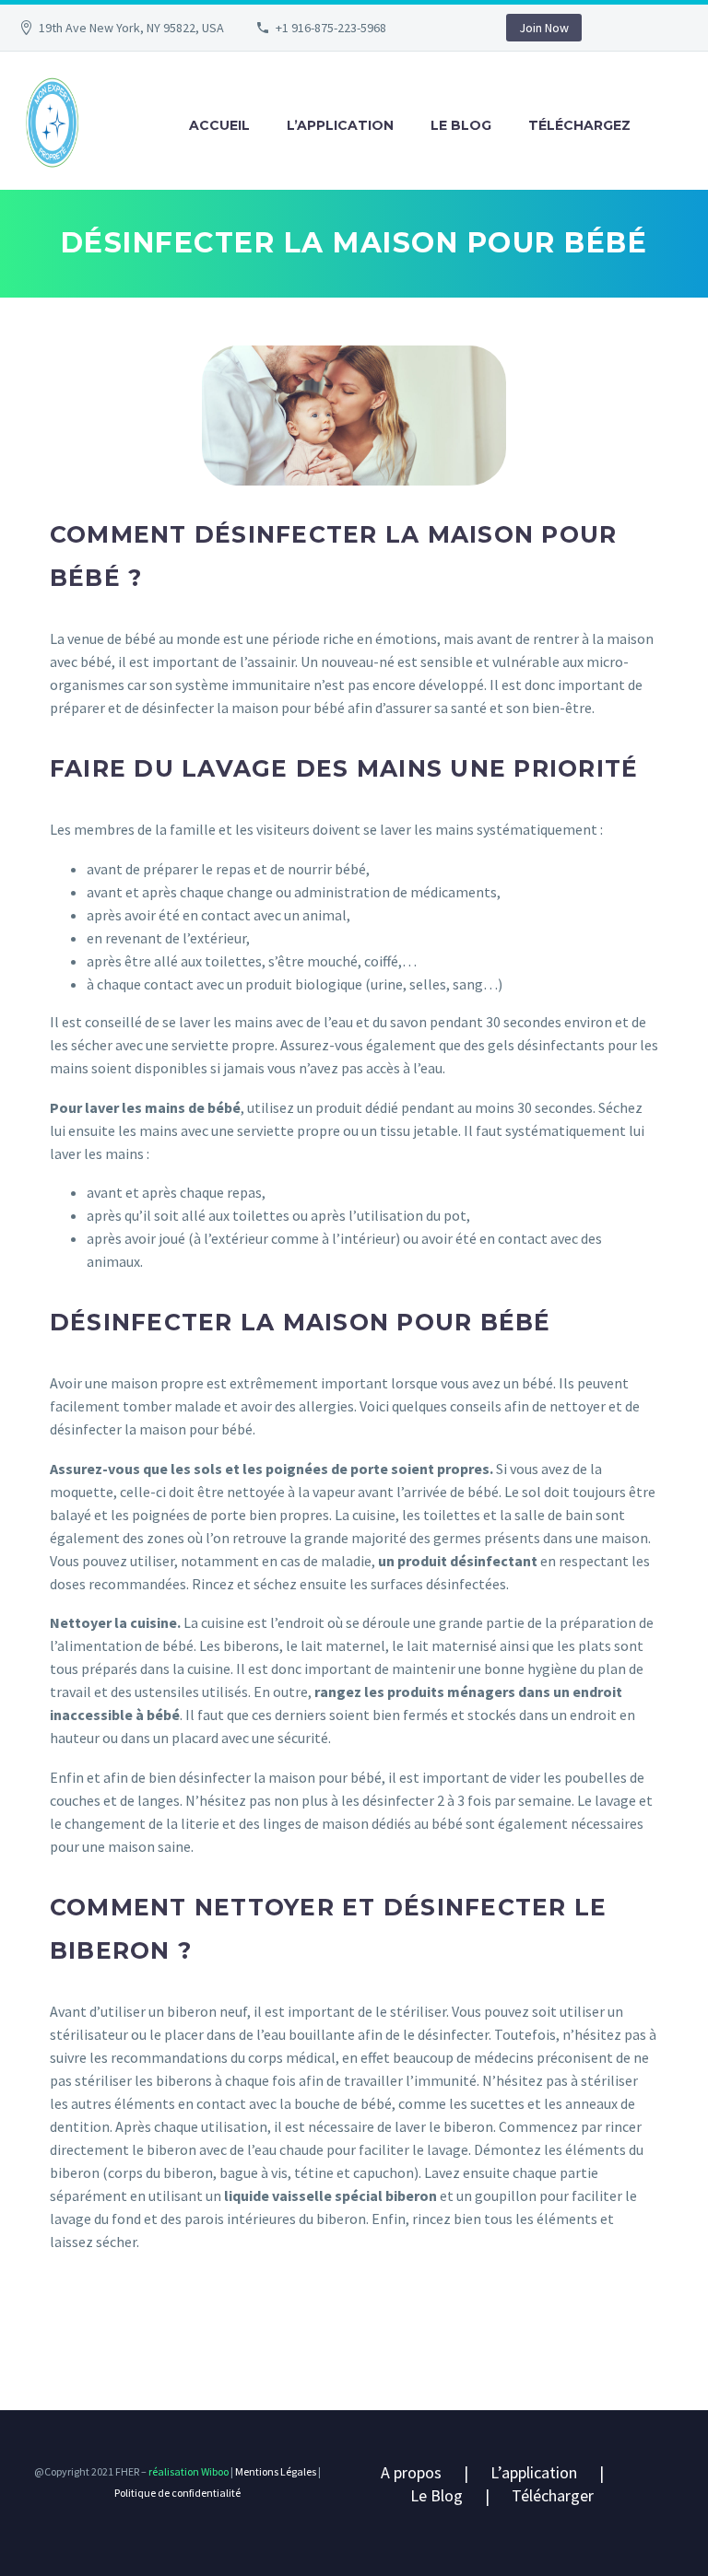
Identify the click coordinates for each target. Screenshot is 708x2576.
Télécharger (553, 2495)
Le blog (461, 125)
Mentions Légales (276, 2471)
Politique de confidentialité (177, 2493)
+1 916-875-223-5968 (331, 28)
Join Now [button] (544, 28)
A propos (411, 2472)
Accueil (219, 125)
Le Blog (437, 2495)
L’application (340, 125)
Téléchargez (579, 125)
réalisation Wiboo (188, 2471)
